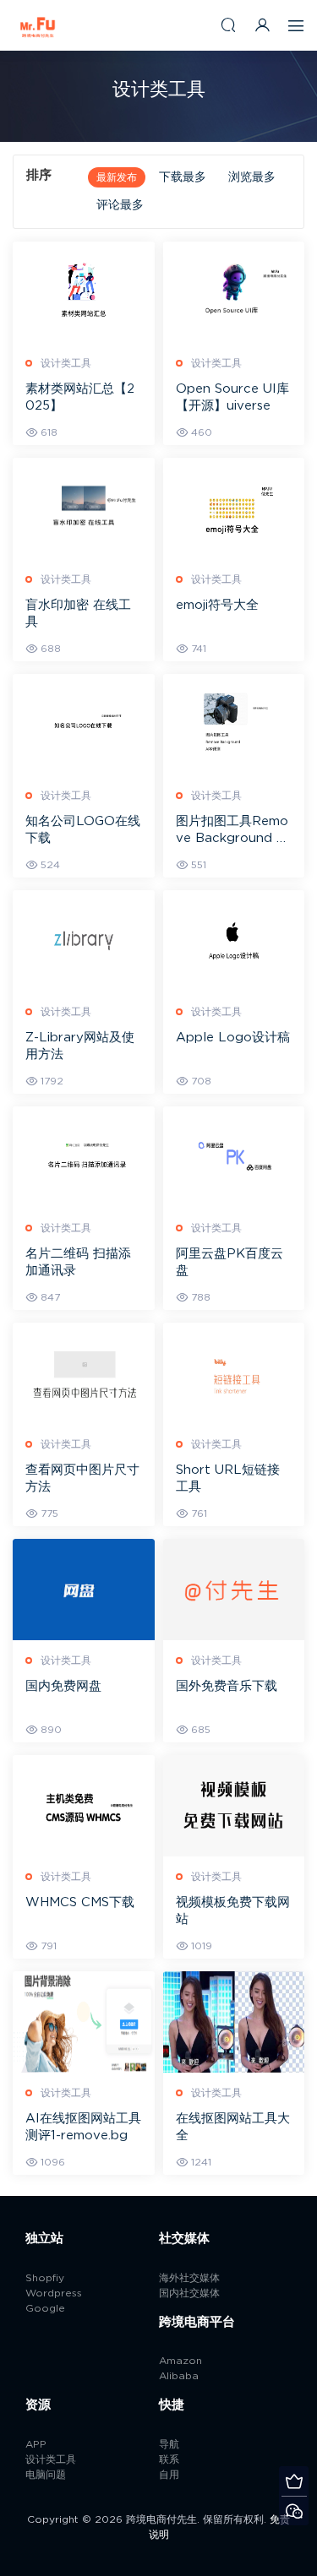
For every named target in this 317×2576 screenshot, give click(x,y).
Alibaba (179, 2376)
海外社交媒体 (189, 2278)
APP (36, 2444)
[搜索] (228, 25)
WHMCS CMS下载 (80, 1902)
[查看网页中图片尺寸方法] (84, 1373)
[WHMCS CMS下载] (84, 1806)
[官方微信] (294, 2511)
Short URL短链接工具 (228, 1478)
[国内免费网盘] (84, 1590)
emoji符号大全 (217, 605)
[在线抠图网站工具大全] (234, 2022)
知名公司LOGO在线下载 (83, 830)
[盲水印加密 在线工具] (84, 508)
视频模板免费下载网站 (233, 1911)
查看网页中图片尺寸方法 (82, 1478)
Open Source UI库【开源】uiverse (232, 397)
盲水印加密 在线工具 (78, 614)
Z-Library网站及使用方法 (80, 1046)
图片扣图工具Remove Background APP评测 (232, 831)
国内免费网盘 (63, 1686)
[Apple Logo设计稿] (234, 941)
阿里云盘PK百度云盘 (230, 1262)
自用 (169, 2475)
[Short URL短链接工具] (234, 1373)
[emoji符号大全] (234, 508)
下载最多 (183, 177)
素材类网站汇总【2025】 (80, 397)
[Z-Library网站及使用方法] (84, 941)
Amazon (180, 2361)
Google (45, 2308)
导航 (169, 2444)
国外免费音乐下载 (227, 1686)
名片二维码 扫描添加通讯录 (78, 1262)
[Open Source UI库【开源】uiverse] (234, 292)
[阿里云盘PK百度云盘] (234, 1157)
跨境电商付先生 (38, 25)
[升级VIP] (294, 2481)
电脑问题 (46, 2475)
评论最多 (120, 205)
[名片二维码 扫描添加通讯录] (84, 1157)
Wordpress (54, 2293)
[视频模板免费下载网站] (234, 1806)
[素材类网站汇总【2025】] (84, 292)
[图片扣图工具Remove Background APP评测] (234, 725)
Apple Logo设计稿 (233, 1038)
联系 (169, 2459)
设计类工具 (66, 363)
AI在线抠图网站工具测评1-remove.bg (83, 2127)
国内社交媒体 (189, 2293)
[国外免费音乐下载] (234, 1590)
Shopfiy (45, 2278)
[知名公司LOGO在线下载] (84, 725)
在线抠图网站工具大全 (233, 2127)
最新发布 (117, 177)
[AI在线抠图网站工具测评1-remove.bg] (84, 2022)
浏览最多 (252, 177)
